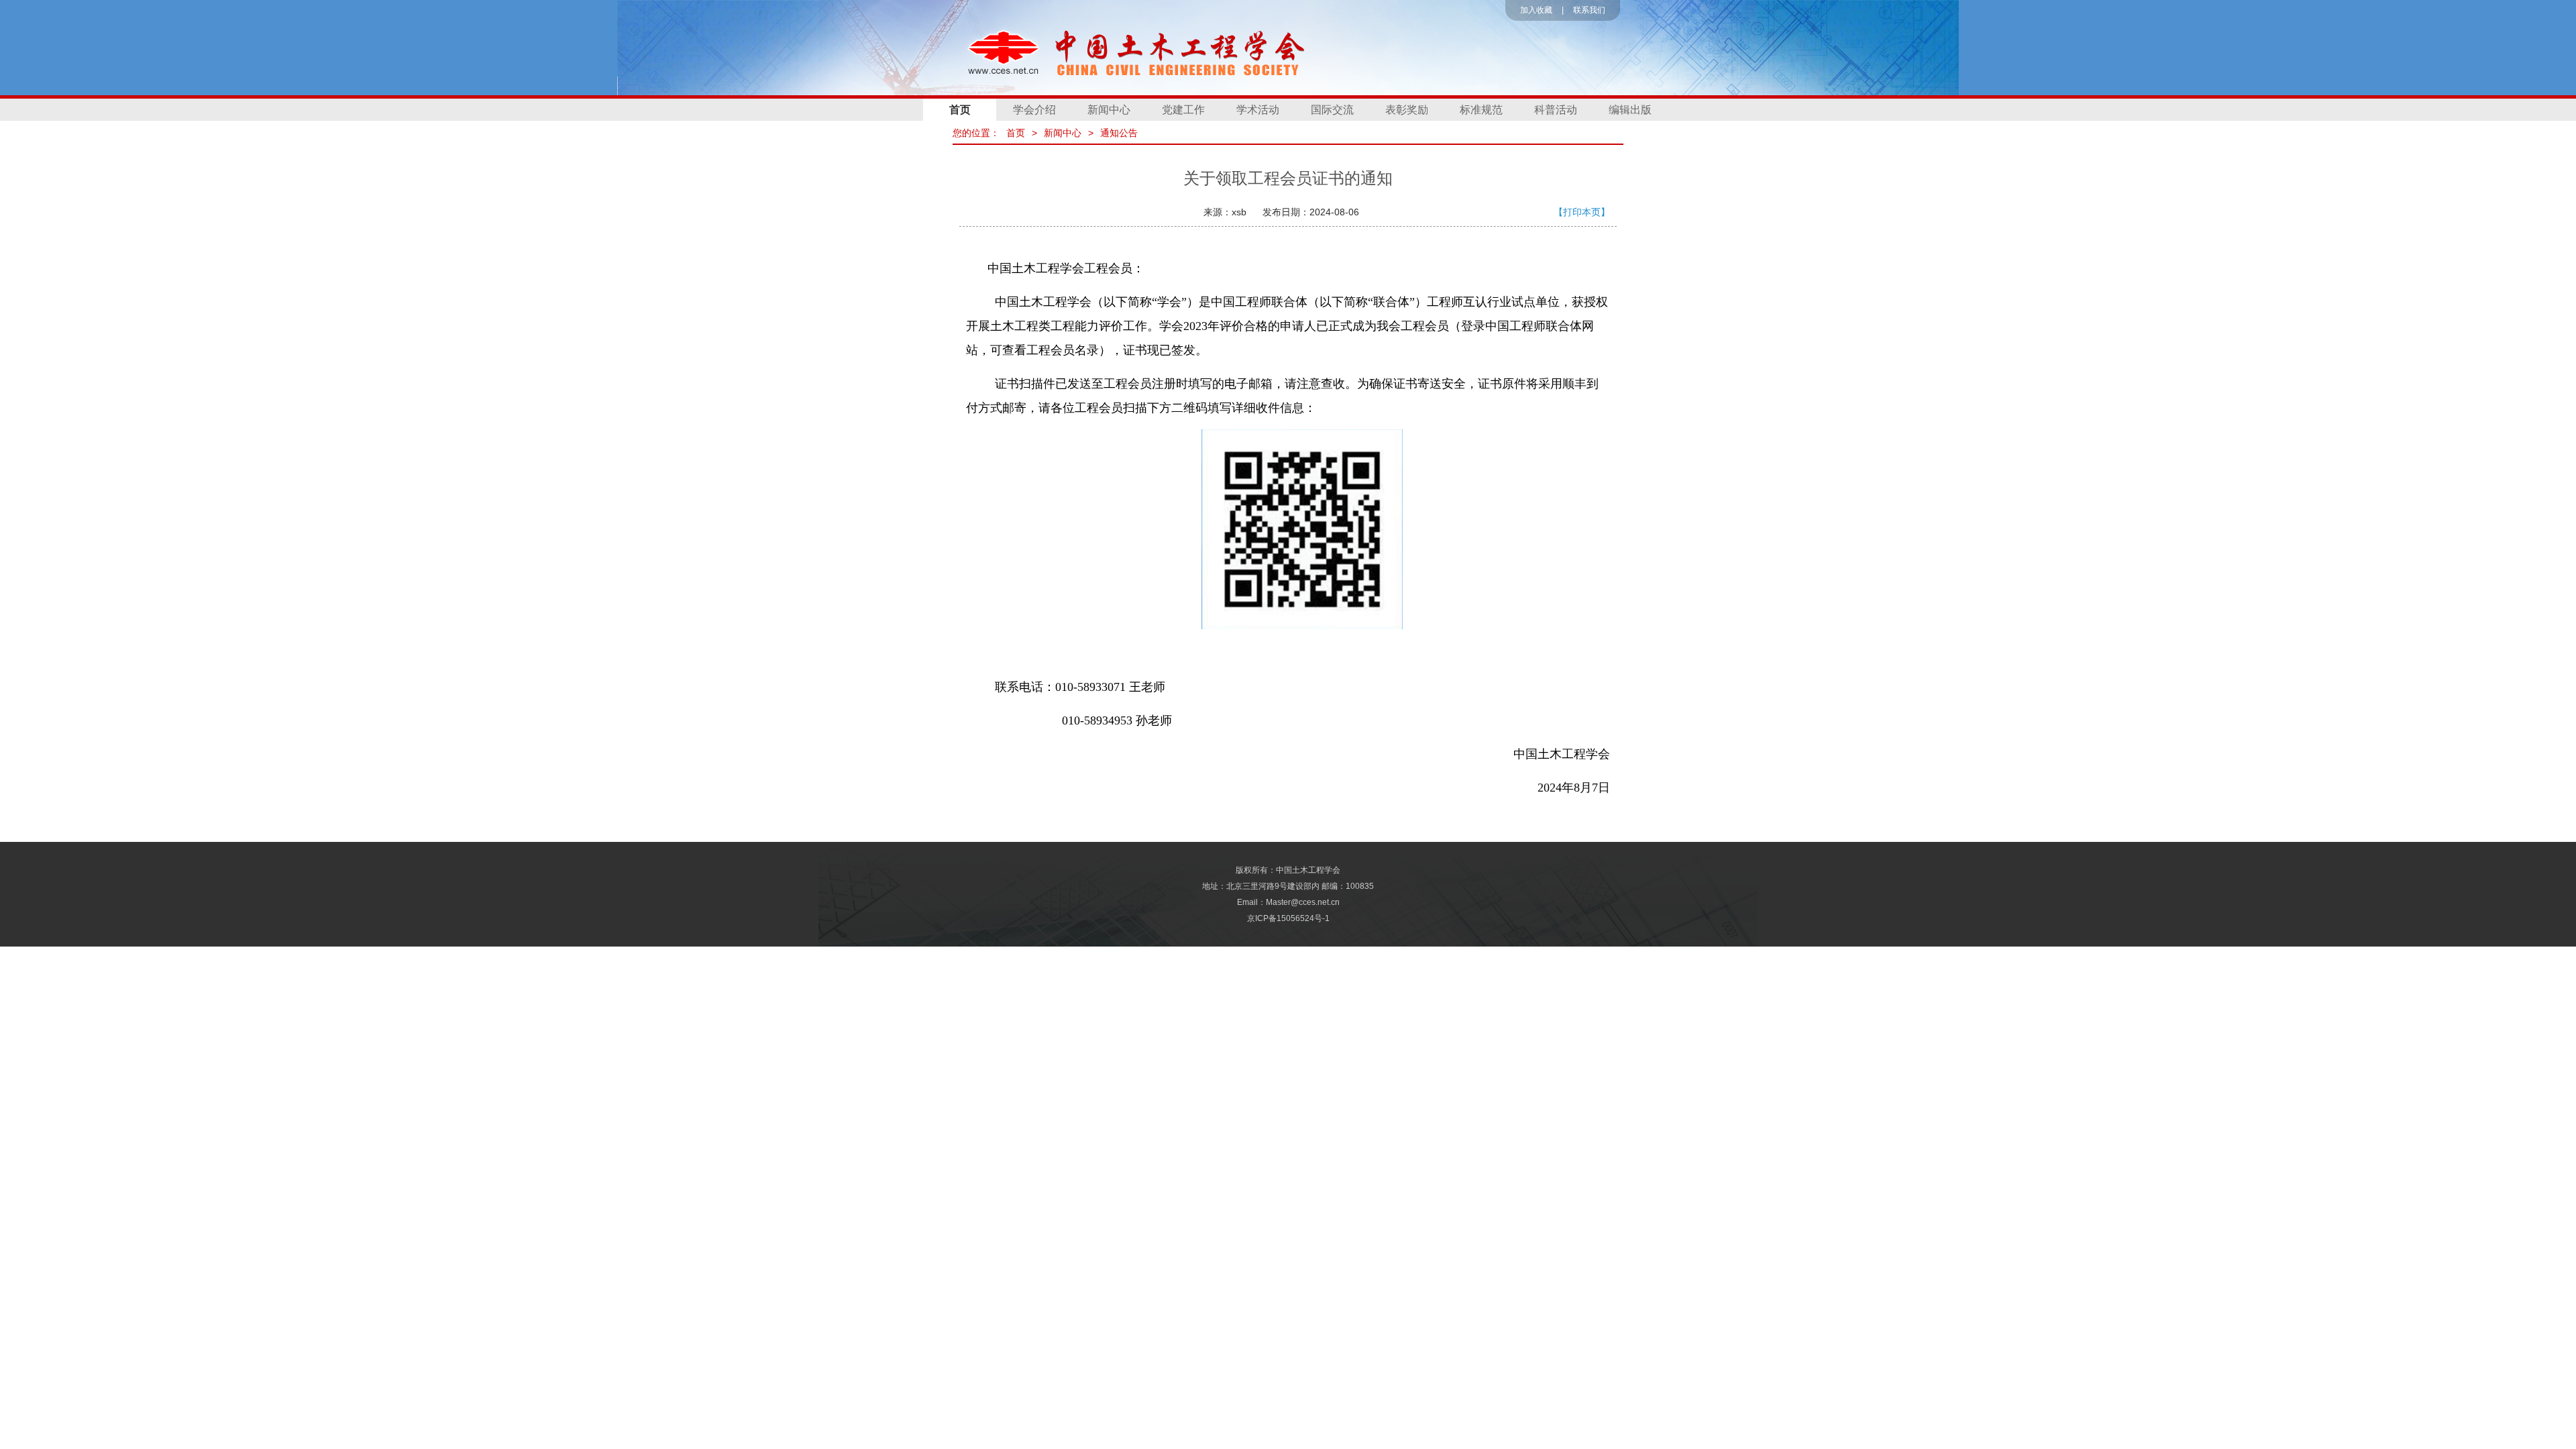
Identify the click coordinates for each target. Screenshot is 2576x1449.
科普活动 (1556, 110)
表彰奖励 (1407, 110)
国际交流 (1332, 110)
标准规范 (1481, 110)
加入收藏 (1536, 10)
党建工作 (1183, 110)
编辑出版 (1630, 110)
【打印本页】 (1582, 212)
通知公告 (1119, 133)
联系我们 (1589, 10)
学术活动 (1258, 110)
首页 (960, 110)
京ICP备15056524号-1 (1288, 918)
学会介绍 (1034, 110)
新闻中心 (1109, 110)
